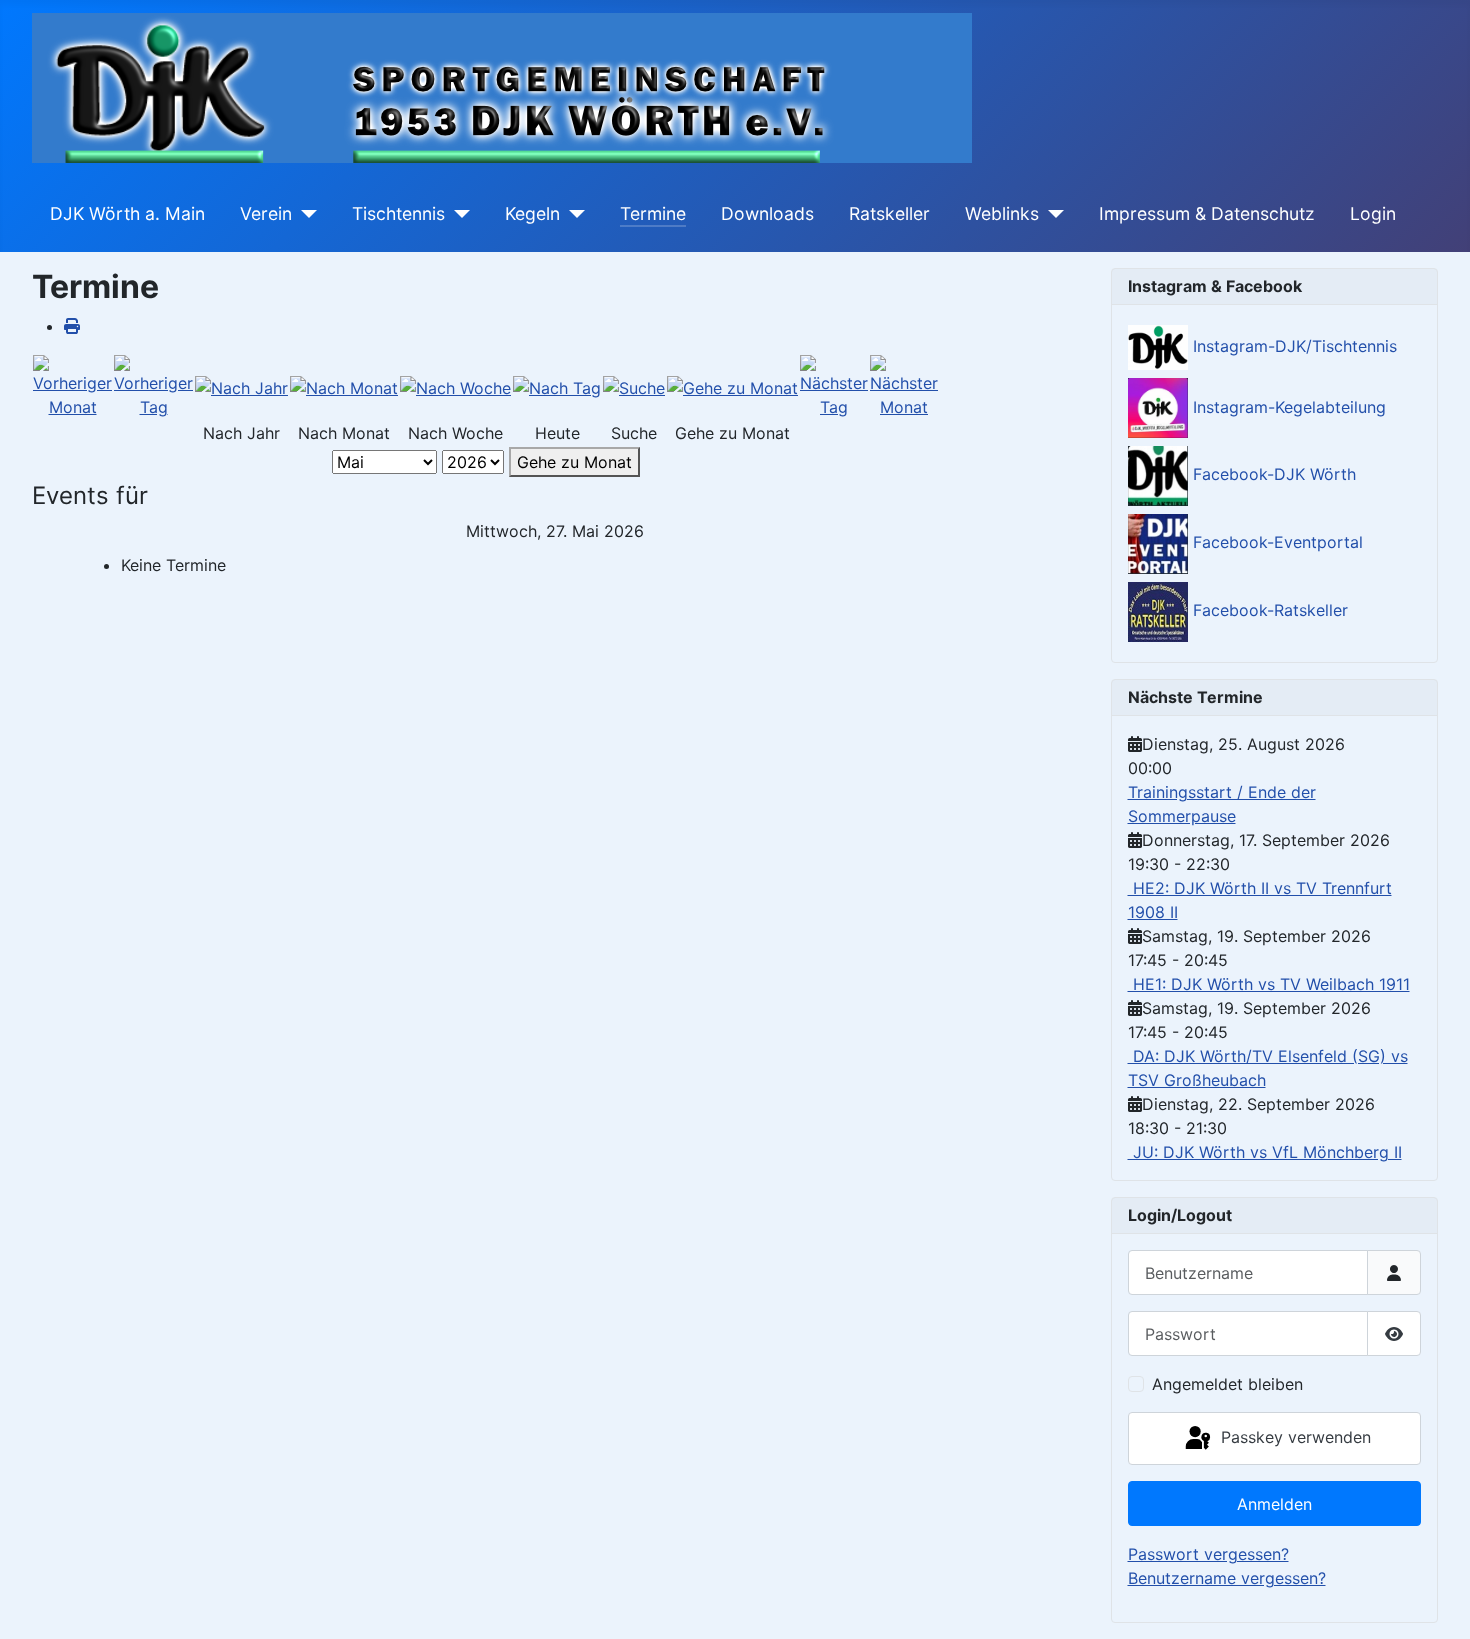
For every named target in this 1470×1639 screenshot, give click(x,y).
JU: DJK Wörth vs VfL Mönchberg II (1265, 1152)
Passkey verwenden (1293, 1437)
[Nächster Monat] (904, 386)
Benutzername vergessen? (1227, 1578)
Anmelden (1274, 1504)
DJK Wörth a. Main (127, 213)
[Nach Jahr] (241, 387)
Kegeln (532, 213)
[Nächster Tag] (834, 386)
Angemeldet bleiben (1227, 1384)
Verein (266, 213)
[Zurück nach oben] (1435, 1602)
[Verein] (304, 214)
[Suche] (634, 387)
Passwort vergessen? (1208, 1554)
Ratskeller (889, 213)
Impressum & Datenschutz (1207, 213)
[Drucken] (72, 326)
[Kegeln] (572, 214)
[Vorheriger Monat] (72, 386)
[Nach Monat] (344, 387)
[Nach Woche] (455, 387)
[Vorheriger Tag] (153, 386)
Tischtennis (398, 213)
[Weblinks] (1051, 214)
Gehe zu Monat (574, 462)
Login (1373, 213)
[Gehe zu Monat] (732, 387)
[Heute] (557, 387)
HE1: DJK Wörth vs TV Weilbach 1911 (1269, 984)
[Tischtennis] (457, 214)
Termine (653, 213)
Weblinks (1002, 213)
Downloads (767, 213)
